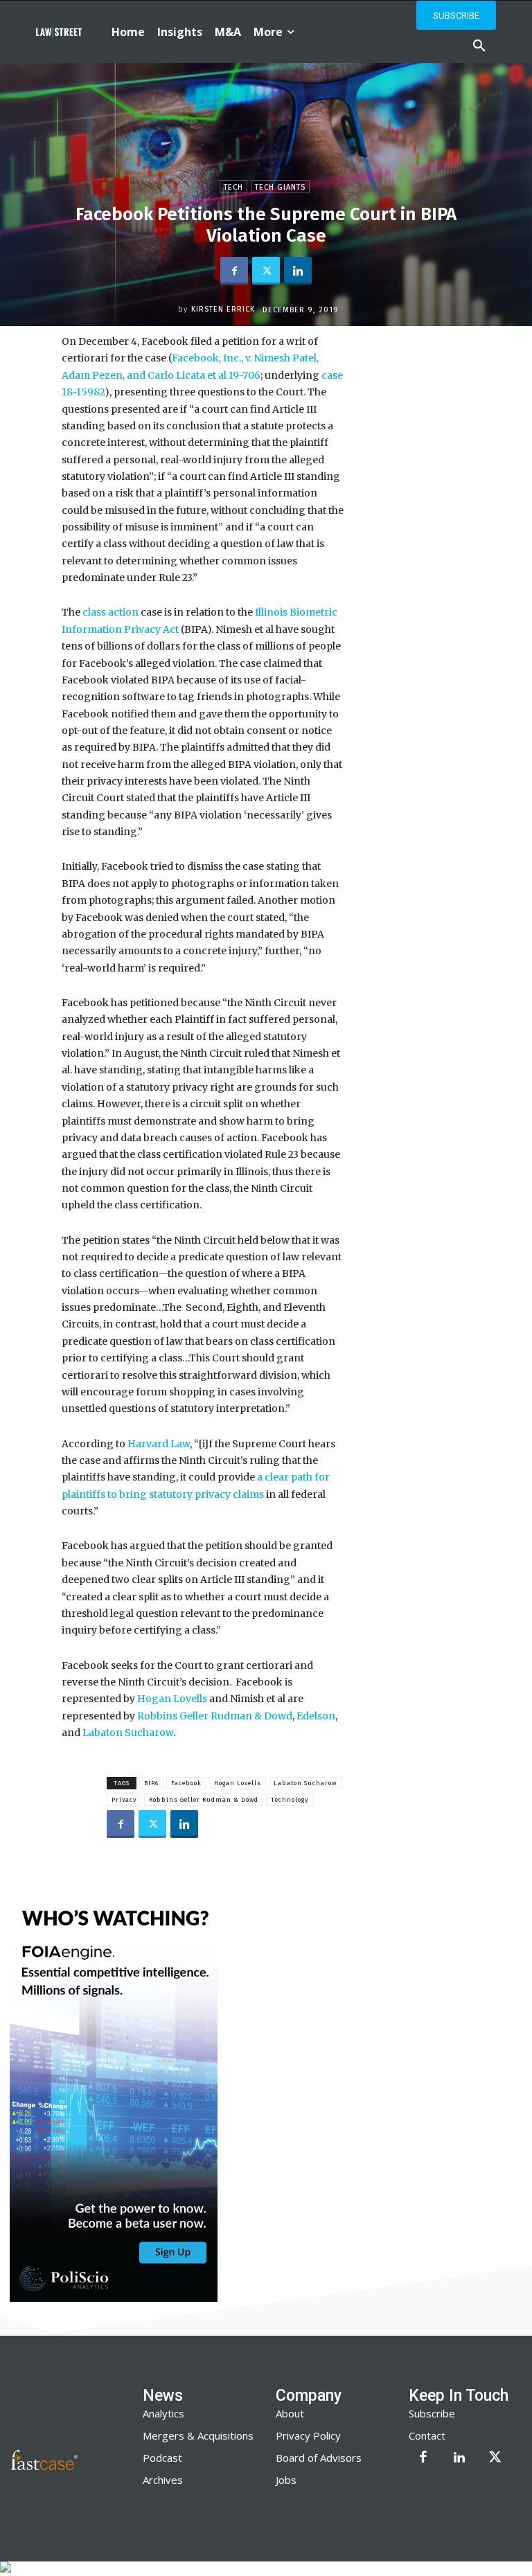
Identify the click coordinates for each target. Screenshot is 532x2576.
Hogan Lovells (172, 1699)
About (290, 2413)
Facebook (186, 1783)
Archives (163, 2480)
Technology (290, 1800)
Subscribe (432, 2413)
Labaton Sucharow (128, 1733)
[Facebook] (234, 271)
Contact (427, 2435)
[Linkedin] (298, 271)
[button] (479, 46)
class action (110, 612)
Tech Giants (280, 187)
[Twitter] (266, 271)
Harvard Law (159, 1444)
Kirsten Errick (223, 309)
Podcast (162, 2458)
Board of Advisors (319, 2458)
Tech (233, 187)
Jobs (286, 2480)
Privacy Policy (308, 2435)
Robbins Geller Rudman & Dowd (215, 1716)
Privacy (124, 1800)
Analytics (163, 2413)
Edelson (316, 1716)
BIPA (151, 1783)
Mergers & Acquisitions (198, 2435)
